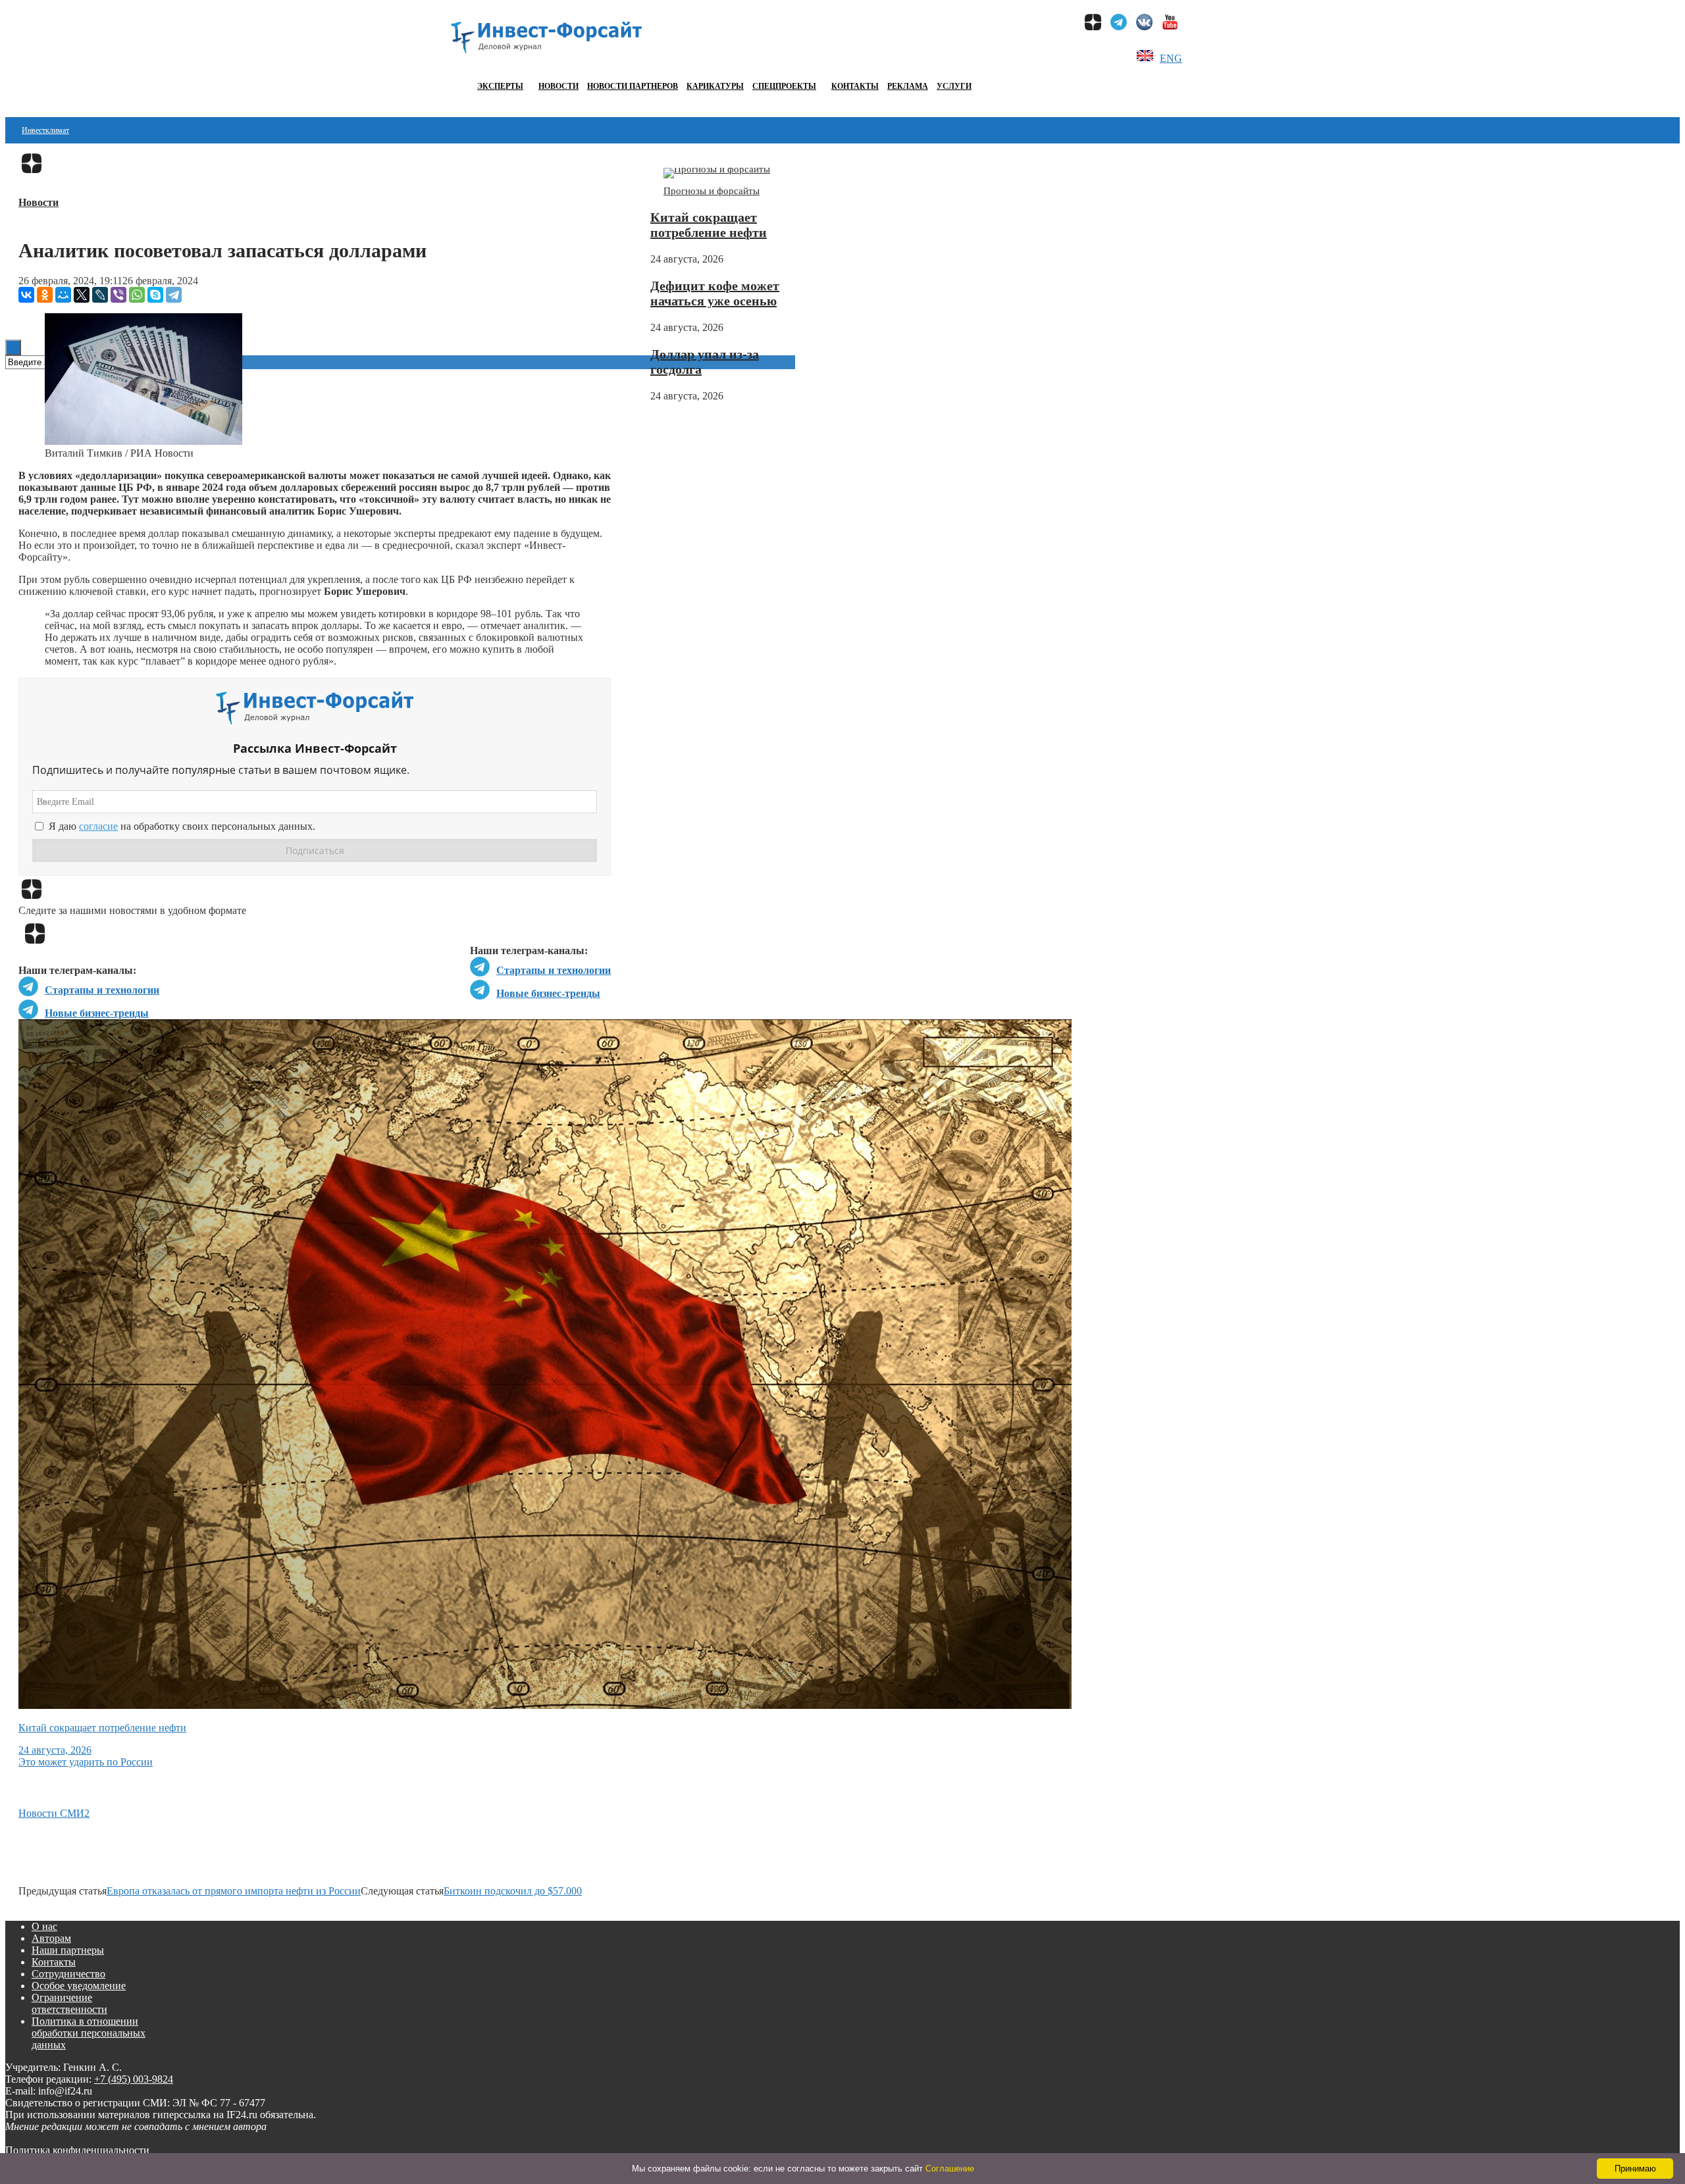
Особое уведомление (79, 1986)
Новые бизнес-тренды (548, 993)
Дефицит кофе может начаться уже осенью (715, 293)
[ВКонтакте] (26, 295)
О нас (44, 1926)
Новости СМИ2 (54, 1813)
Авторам (51, 1938)
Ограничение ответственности (69, 2003)
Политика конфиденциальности (77, 2150)
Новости (558, 86)
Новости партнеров (633, 86)
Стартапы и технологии (554, 970)
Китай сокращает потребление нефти (709, 225)
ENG (1171, 58)
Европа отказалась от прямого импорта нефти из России (234, 1891)
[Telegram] (174, 295)
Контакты (855, 86)
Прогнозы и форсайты (712, 191)
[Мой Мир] (63, 295)
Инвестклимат (45, 130)
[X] (82, 295)
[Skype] (155, 295)
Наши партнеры (68, 1950)
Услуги (954, 86)
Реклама (908, 86)
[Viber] (118, 295)
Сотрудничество (68, 1974)
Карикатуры (715, 86)
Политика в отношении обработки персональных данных (89, 2033)
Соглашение (950, 2169)
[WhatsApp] (137, 295)
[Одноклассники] (45, 295)
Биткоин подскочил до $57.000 (513, 1891)
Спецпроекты (784, 86)
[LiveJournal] (100, 295)
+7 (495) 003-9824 (134, 2079)
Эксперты (500, 86)
